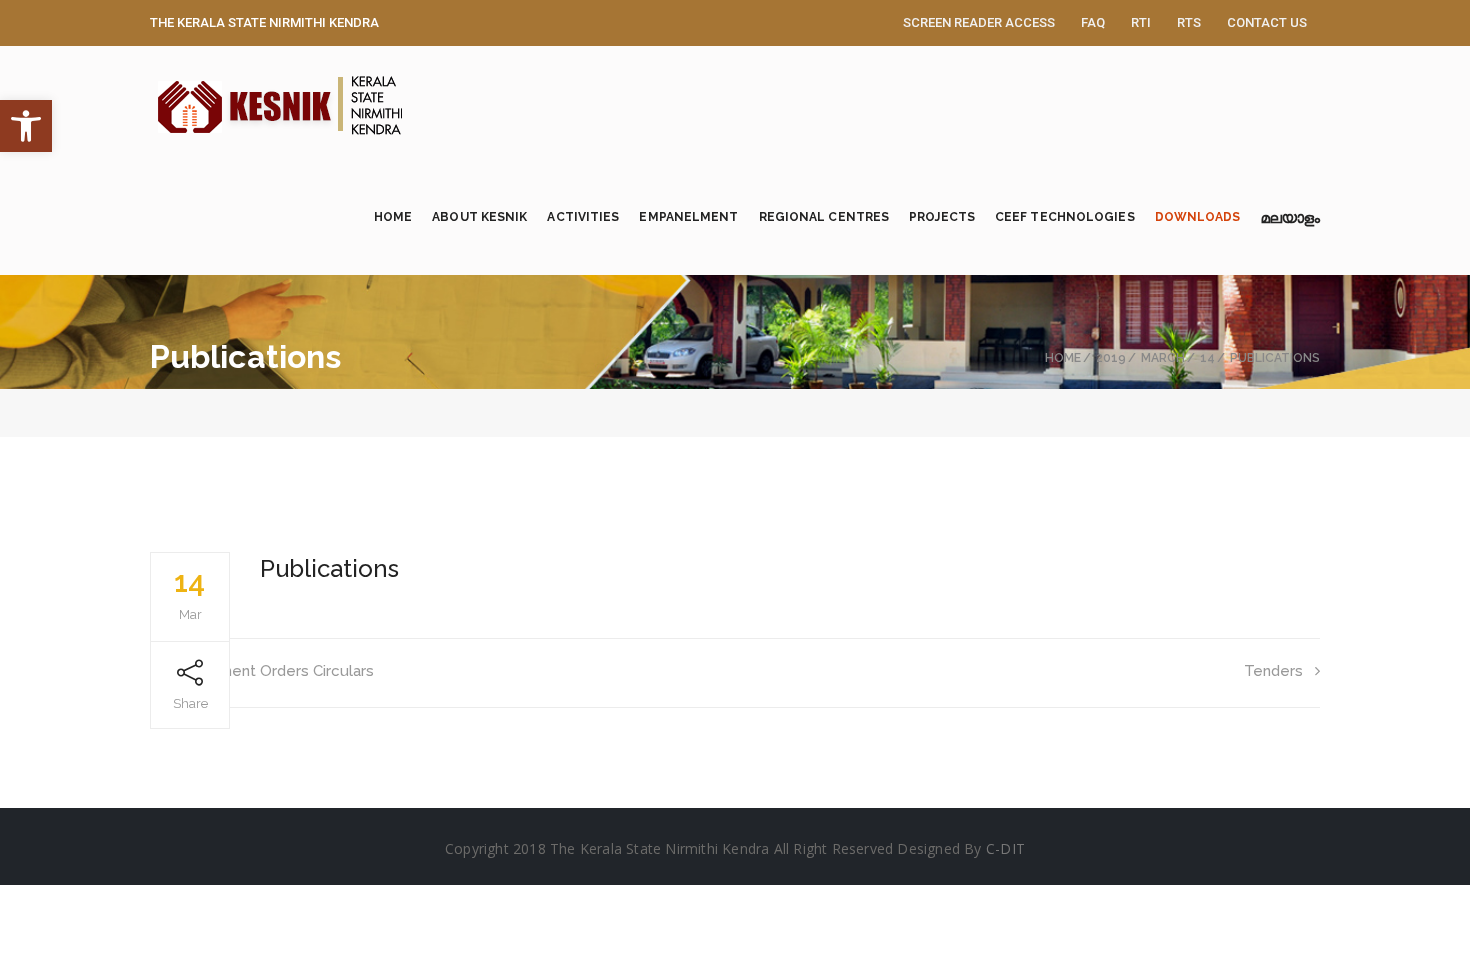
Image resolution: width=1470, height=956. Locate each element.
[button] (26, 126)
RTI (1141, 22)
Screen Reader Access (979, 22)
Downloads (1198, 217)
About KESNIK (479, 217)
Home (393, 217)
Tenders (1273, 671)
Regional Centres (824, 217)
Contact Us (1267, 22)
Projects (942, 217)
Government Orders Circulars (270, 671)
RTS (1189, 22)
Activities (583, 217)
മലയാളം (1290, 221)
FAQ (1093, 22)
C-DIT (1005, 848)
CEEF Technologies (1065, 217)
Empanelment (688, 217)
